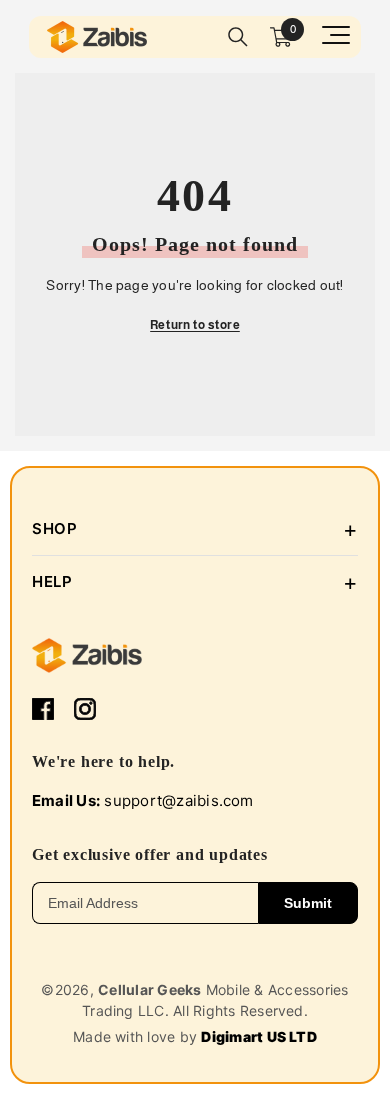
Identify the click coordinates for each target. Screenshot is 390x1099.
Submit (308, 903)
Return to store (195, 325)
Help (195, 582)
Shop (195, 529)
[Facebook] (43, 709)
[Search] (238, 37)
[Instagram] (85, 709)
